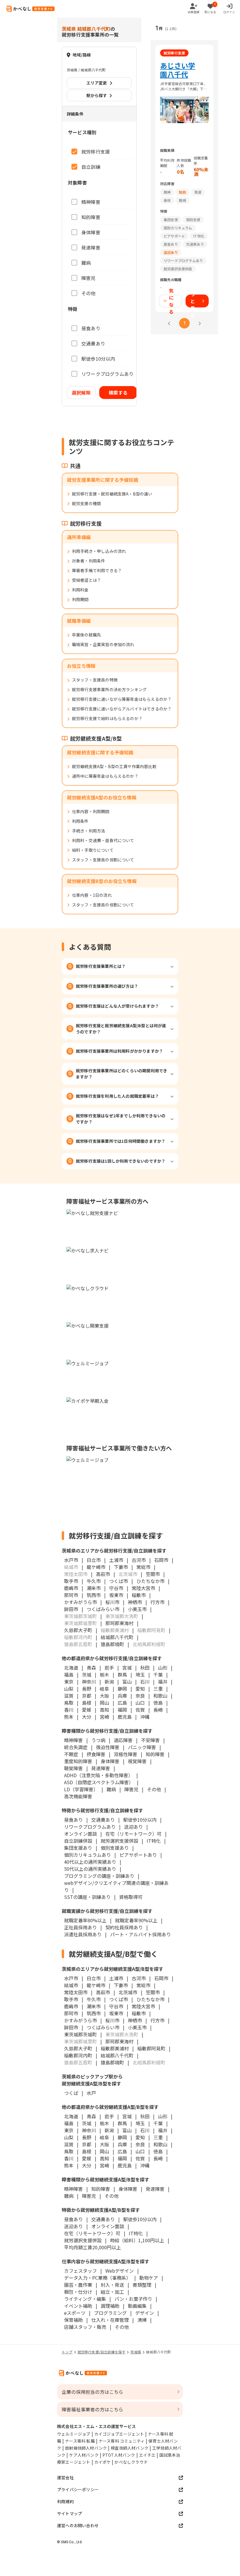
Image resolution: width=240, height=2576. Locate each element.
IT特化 (154, 1841)
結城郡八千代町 (117, 1637)
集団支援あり (78, 1848)
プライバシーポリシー (78, 2489)
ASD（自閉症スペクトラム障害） (99, 1782)
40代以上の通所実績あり (90, 1862)
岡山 (104, 1703)
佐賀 (140, 1710)
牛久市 (94, 1581)
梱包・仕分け (78, 2292)
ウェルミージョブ (74, 2434)
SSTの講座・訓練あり (87, 1897)
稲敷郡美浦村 (115, 2048)
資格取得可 (131, 1897)
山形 (163, 1668)
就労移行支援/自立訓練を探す (102, 2352)
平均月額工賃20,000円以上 (92, 2247)
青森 (91, 1668)
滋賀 (69, 1696)
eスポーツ (75, 2313)
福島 (69, 1675)
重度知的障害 (78, 1761)
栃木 (104, 1675)
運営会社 (65, 2477)
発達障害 (101, 1768)
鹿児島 (125, 1717)
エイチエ (147, 2455)
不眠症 (71, 1754)
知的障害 (155, 1754)
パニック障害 (142, 1747)
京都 (87, 1696)
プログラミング (110, 2313)
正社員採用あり (80, 1927)
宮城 (127, 1668)
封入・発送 (112, 2285)
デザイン (145, 2313)
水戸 (91, 2093)
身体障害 (110, 1761)
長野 (87, 1689)
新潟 (109, 1682)
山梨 (69, 1689)
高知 (104, 1710)
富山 (127, 1682)
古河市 (139, 1560)
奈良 (140, 1696)
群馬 (122, 1675)
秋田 (145, 1668)
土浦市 (116, 1560)
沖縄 (145, 1717)
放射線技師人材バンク (86, 2448)
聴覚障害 (73, 1768)
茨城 (87, 1675)
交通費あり (103, 1820)
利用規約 (65, 2501)
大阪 (104, 1696)
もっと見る (193, 301)
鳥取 (69, 1703)
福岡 (122, 1710)
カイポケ (103, 2462)
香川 (69, 1710)
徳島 (158, 1703)
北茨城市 (128, 1992)
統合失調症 (76, 1747)
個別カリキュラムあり (88, 1855)
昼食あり (73, 1820)
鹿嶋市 (71, 1588)
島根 (87, 1703)
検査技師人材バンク (130, 2448)
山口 (140, 1703)
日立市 (94, 1560)
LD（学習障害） (81, 1789)
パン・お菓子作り (133, 2299)
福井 (163, 1682)
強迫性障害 (108, 1747)
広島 (122, 1703)
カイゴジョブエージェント (119, 2434)
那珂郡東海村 (119, 1623)
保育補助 (73, 2320)
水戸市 (71, 1560)
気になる (171, 301)
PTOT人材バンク (119, 2455)
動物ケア (149, 2278)
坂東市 (116, 1595)
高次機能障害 (78, 1796)
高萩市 (103, 1574)
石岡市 (161, 1560)
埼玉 (140, 1675)
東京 (69, 1682)
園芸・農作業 (78, 2285)
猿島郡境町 (112, 1644)
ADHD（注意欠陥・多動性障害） (98, 1775)
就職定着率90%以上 (136, 1920)
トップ (67, 2352)
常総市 (143, 1567)
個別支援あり (115, 1848)
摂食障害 (96, 1754)
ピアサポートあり (138, 1855)
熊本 (69, 1717)
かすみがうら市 (80, 1602)
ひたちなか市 (150, 1581)
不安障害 (150, 1740)
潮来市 (94, 1588)
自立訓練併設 (78, 1841)
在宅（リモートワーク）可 (133, 1834)
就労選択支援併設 (119, 1841)
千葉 (158, 1675)
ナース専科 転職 (80, 2441)
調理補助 (110, 2306)
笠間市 (153, 1574)
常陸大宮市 (143, 1588)
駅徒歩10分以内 (140, 1820)
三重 (158, 1689)
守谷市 (116, 1588)
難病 (111, 1789)
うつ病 (98, 1740)
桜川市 (112, 1602)
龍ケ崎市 (96, 1567)
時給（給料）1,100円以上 (137, 2240)
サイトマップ (70, 2513)
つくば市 (119, 1581)
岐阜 (104, 1689)
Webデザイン (120, 2271)
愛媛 (87, 1710)
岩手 (109, 1668)
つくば (71, 2093)
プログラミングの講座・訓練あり (99, 1876)
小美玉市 (137, 1609)
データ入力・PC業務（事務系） (97, 2278)
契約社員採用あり (124, 1927)
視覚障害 (137, 1761)
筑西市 (94, 1595)
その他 (154, 1789)
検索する (118, 393)
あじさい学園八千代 (178, 70)
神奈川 (89, 1682)
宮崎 (104, 1717)
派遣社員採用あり (83, 1934)
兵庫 (122, 1696)
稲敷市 (139, 1595)
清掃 (142, 2320)
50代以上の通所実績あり (90, 1869)
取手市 (71, 1581)
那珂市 (71, 1595)
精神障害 (73, 1740)
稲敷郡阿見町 (151, 2048)
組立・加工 (112, 2292)
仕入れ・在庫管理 (110, 2320)
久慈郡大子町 (78, 1630)
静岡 (122, 1689)
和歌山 (160, 1696)
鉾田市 (71, 1609)
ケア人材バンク (84, 2455)
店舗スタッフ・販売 (85, 2327)
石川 (145, 1682)
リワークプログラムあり (90, 1827)
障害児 (131, 1789)
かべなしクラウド (131, 2462)
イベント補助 (78, 2306)
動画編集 (137, 2306)
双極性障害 (126, 1754)
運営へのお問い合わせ (78, 2525)
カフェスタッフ (80, 2271)
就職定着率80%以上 (85, 1920)
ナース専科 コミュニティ (122, 2441)
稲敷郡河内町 (78, 2055)
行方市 (157, 1602)
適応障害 (123, 1740)
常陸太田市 (76, 1992)
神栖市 (135, 1602)
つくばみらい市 (103, 1609)
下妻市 (121, 1567)
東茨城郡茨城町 (80, 2034)
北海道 (71, 1668)
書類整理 (142, 2285)
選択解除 (81, 393)
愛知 (140, 1689)
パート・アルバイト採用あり (140, 1934)
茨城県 (136, 2352)
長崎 (158, 1710)
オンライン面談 (80, 1834)
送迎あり (133, 1827)
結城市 (71, 1985)
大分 (87, 1717)
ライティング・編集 (85, 2299)
